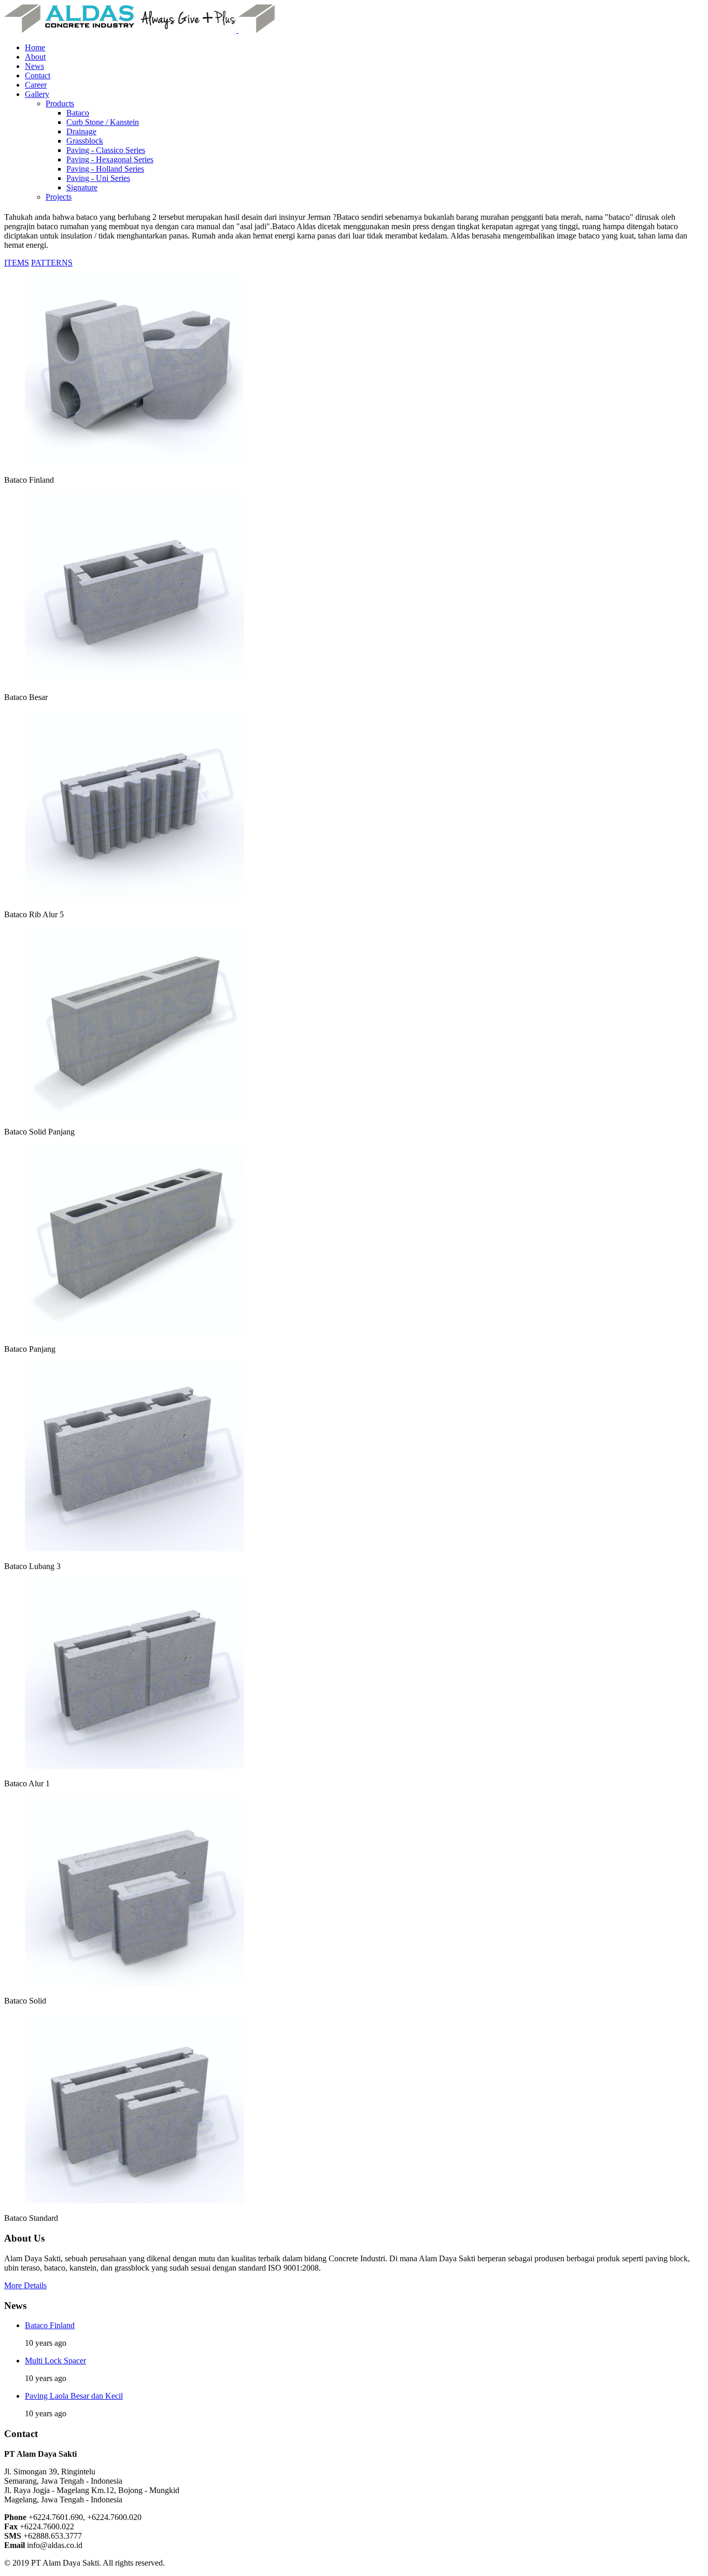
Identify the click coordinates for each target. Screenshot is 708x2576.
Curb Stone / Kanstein (103, 122)
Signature (82, 187)
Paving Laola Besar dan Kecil (74, 2396)
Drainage (81, 131)
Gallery (37, 94)
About (35, 57)
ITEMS (17, 263)
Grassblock (85, 141)
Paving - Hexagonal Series (110, 159)
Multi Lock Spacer (55, 2361)
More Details (25, 2285)
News (34, 66)
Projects (59, 197)
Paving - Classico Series (106, 150)
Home (35, 47)
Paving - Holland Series (105, 169)
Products (60, 103)
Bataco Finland (50, 2325)
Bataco (78, 113)
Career (36, 85)
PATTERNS (52, 263)
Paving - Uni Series (98, 178)
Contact (38, 75)
